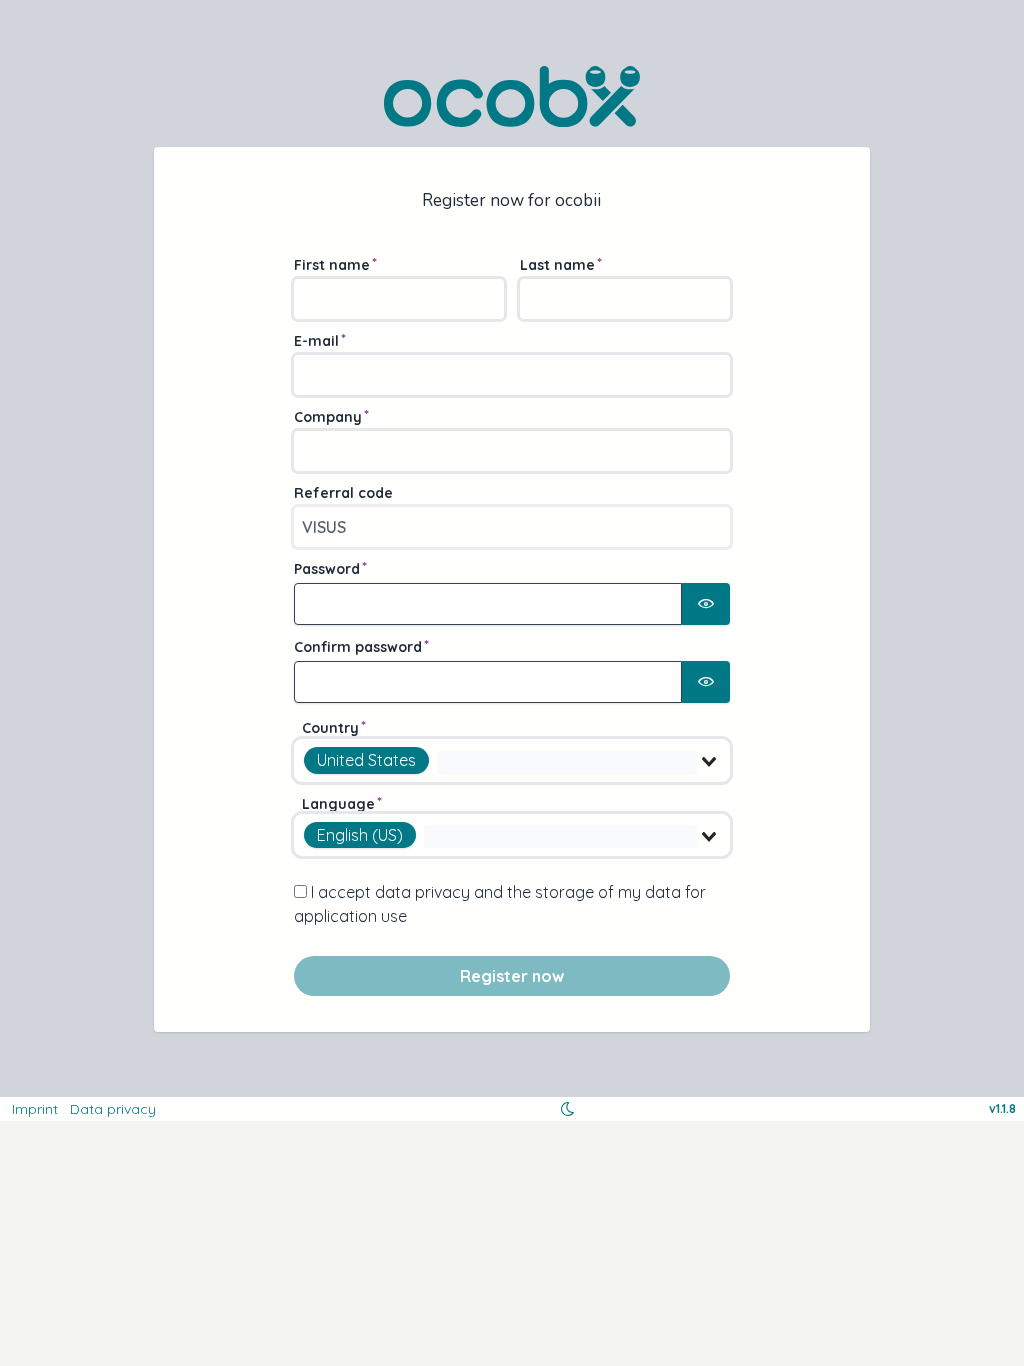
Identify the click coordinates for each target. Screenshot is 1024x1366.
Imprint (35, 1109)
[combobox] (511, 760)
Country (330, 728)
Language (338, 804)
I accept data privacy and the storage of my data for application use (500, 904)
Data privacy (113, 1109)
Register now (512, 976)
